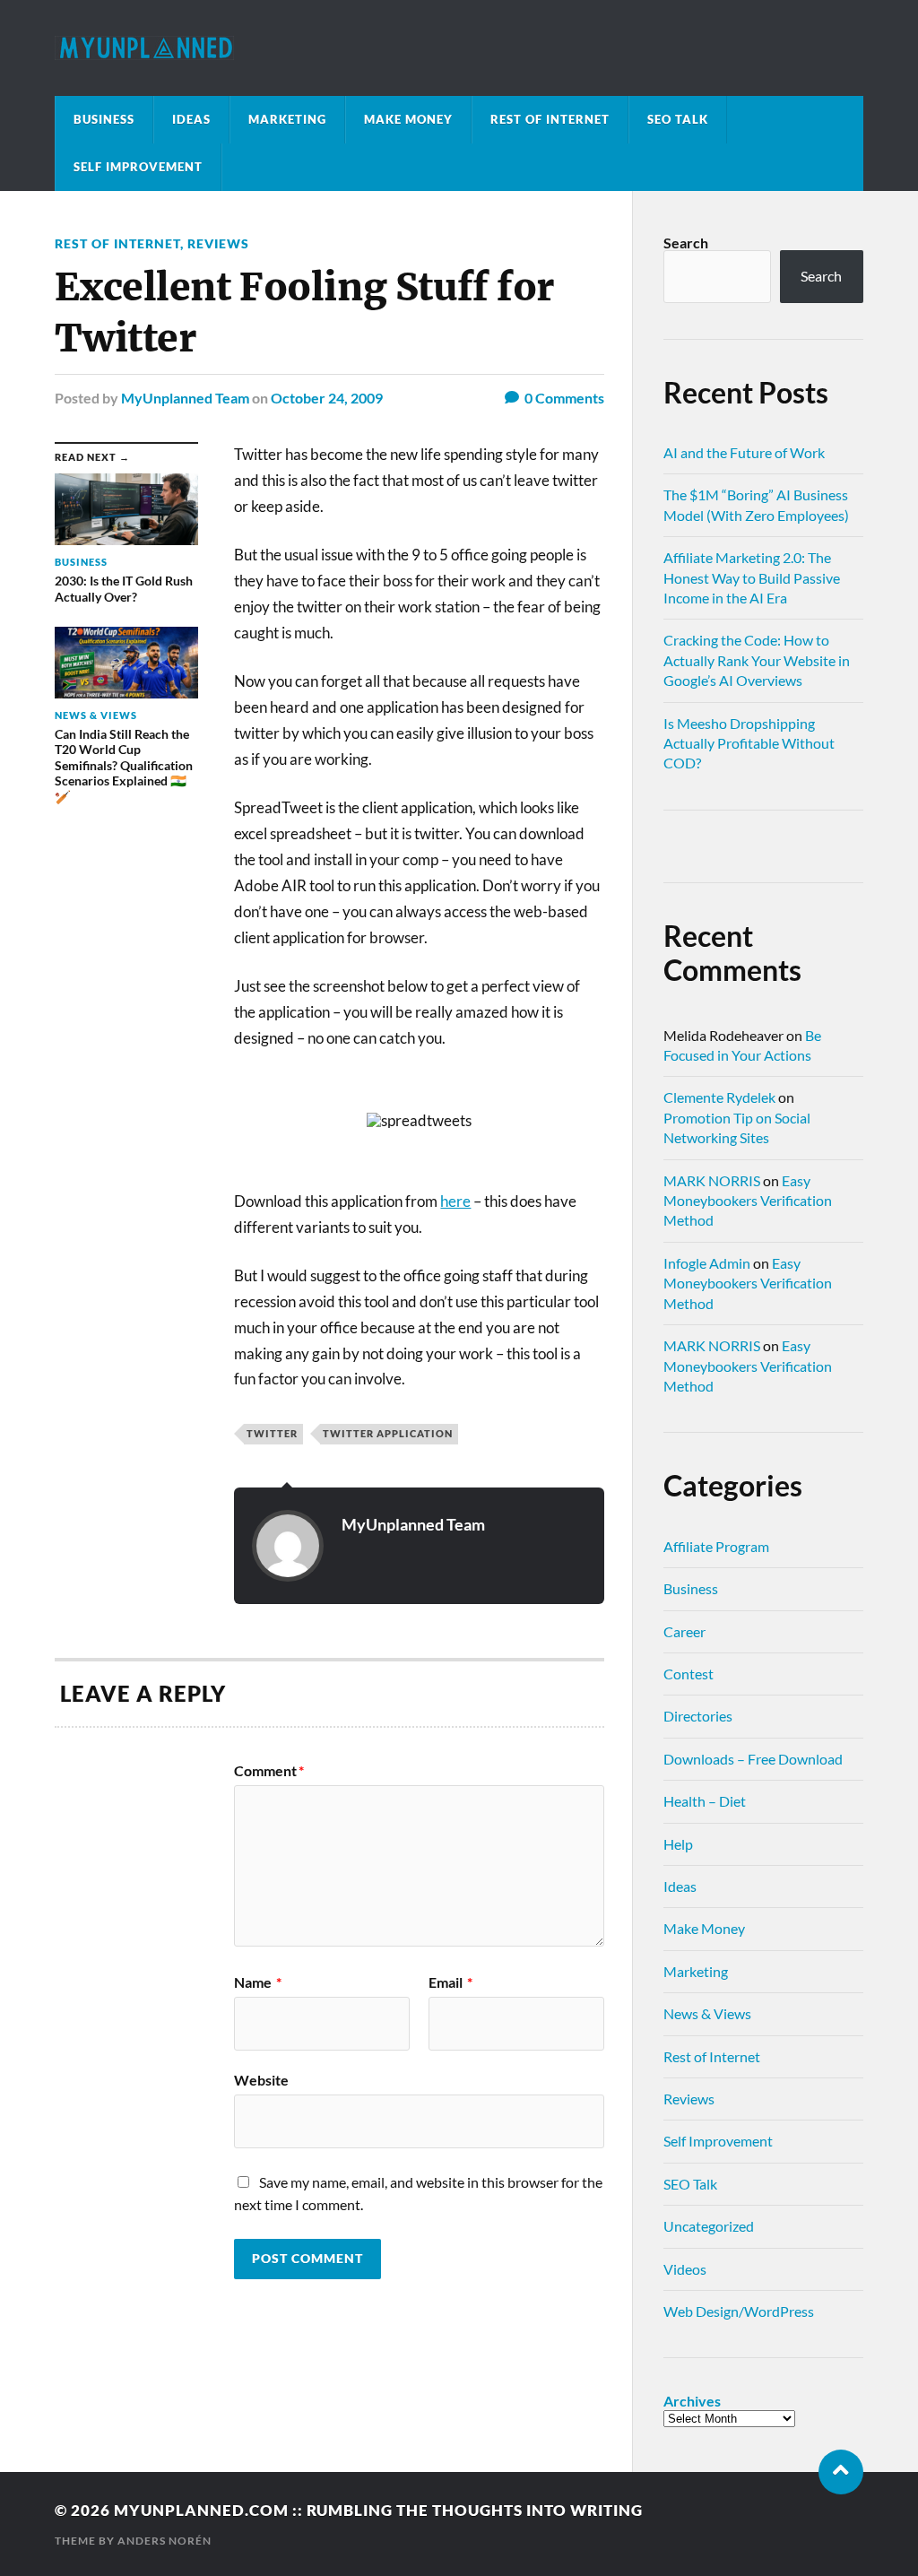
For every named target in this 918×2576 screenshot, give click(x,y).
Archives (692, 2401)
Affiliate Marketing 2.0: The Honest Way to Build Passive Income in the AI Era (752, 577)
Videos (685, 2269)
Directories (698, 1716)
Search (686, 243)
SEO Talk (678, 119)
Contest (688, 1674)
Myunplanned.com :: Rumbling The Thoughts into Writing (378, 2510)
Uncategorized (709, 2226)
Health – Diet (705, 1801)
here (455, 1201)
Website (261, 2079)
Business (104, 119)
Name (258, 1982)
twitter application (388, 1433)
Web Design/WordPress (739, 2311)
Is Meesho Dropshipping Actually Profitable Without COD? (749, 743)
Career (684, 1631)
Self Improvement (138, 167)
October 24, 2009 (327, 398)
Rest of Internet (550, 119)
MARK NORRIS (712, 1180)
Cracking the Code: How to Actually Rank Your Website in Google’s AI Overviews (757, 660)
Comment (269, 1771)
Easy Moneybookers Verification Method (748, 1201)
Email (450, 1982)
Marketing (287, 119)
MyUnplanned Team (185, 398)
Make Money (408, 119)
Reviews (218, 243)
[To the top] (841, 2472)
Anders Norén (165, 2541)
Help (678, 1844)
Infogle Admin (707, 1263)
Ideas (191, 119)
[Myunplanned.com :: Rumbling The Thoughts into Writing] (459, 48)
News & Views (707, 2013)
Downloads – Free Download (753, 1759)
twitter (272, 1433)
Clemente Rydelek (719, 1097)
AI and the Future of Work (744, 452)
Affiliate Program (716, 1546)
